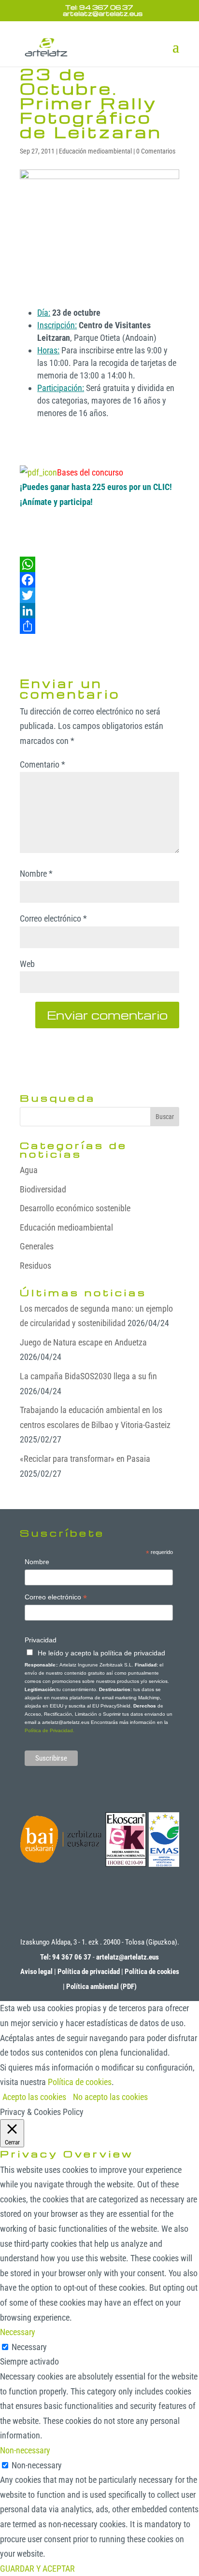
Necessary (29, 2347)
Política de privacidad (89, 1972)
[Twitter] (99, 595)
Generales (37, 1246)
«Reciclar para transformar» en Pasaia (85, 1459)
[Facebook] (99, 580)
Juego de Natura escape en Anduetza (83, 1342)
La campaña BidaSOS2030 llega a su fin (88, 1376)
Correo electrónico (53, 918)
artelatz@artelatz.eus (128, 1957)
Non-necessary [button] (25, 2450)
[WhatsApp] (99, 564)
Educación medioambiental (95, 151)
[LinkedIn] (99, 611)
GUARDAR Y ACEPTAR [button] (37, 2569)
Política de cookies (152, 1972)
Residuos (36, 1266)
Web (27, 964)
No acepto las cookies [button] (110, 2097)
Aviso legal (36, 1972)
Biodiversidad (43, 1189)
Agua (29, 1170)
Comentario (43, 764)
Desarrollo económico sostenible (75, 1208)
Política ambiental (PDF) (101, 1987)
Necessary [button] (18, 2332)
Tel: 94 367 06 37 (99, 7)
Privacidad (41, 1640)
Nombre (36, 874)
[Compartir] (99, 626)
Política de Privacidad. (50, 1730)
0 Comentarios (156, 151)
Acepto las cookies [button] (34, 2097)
